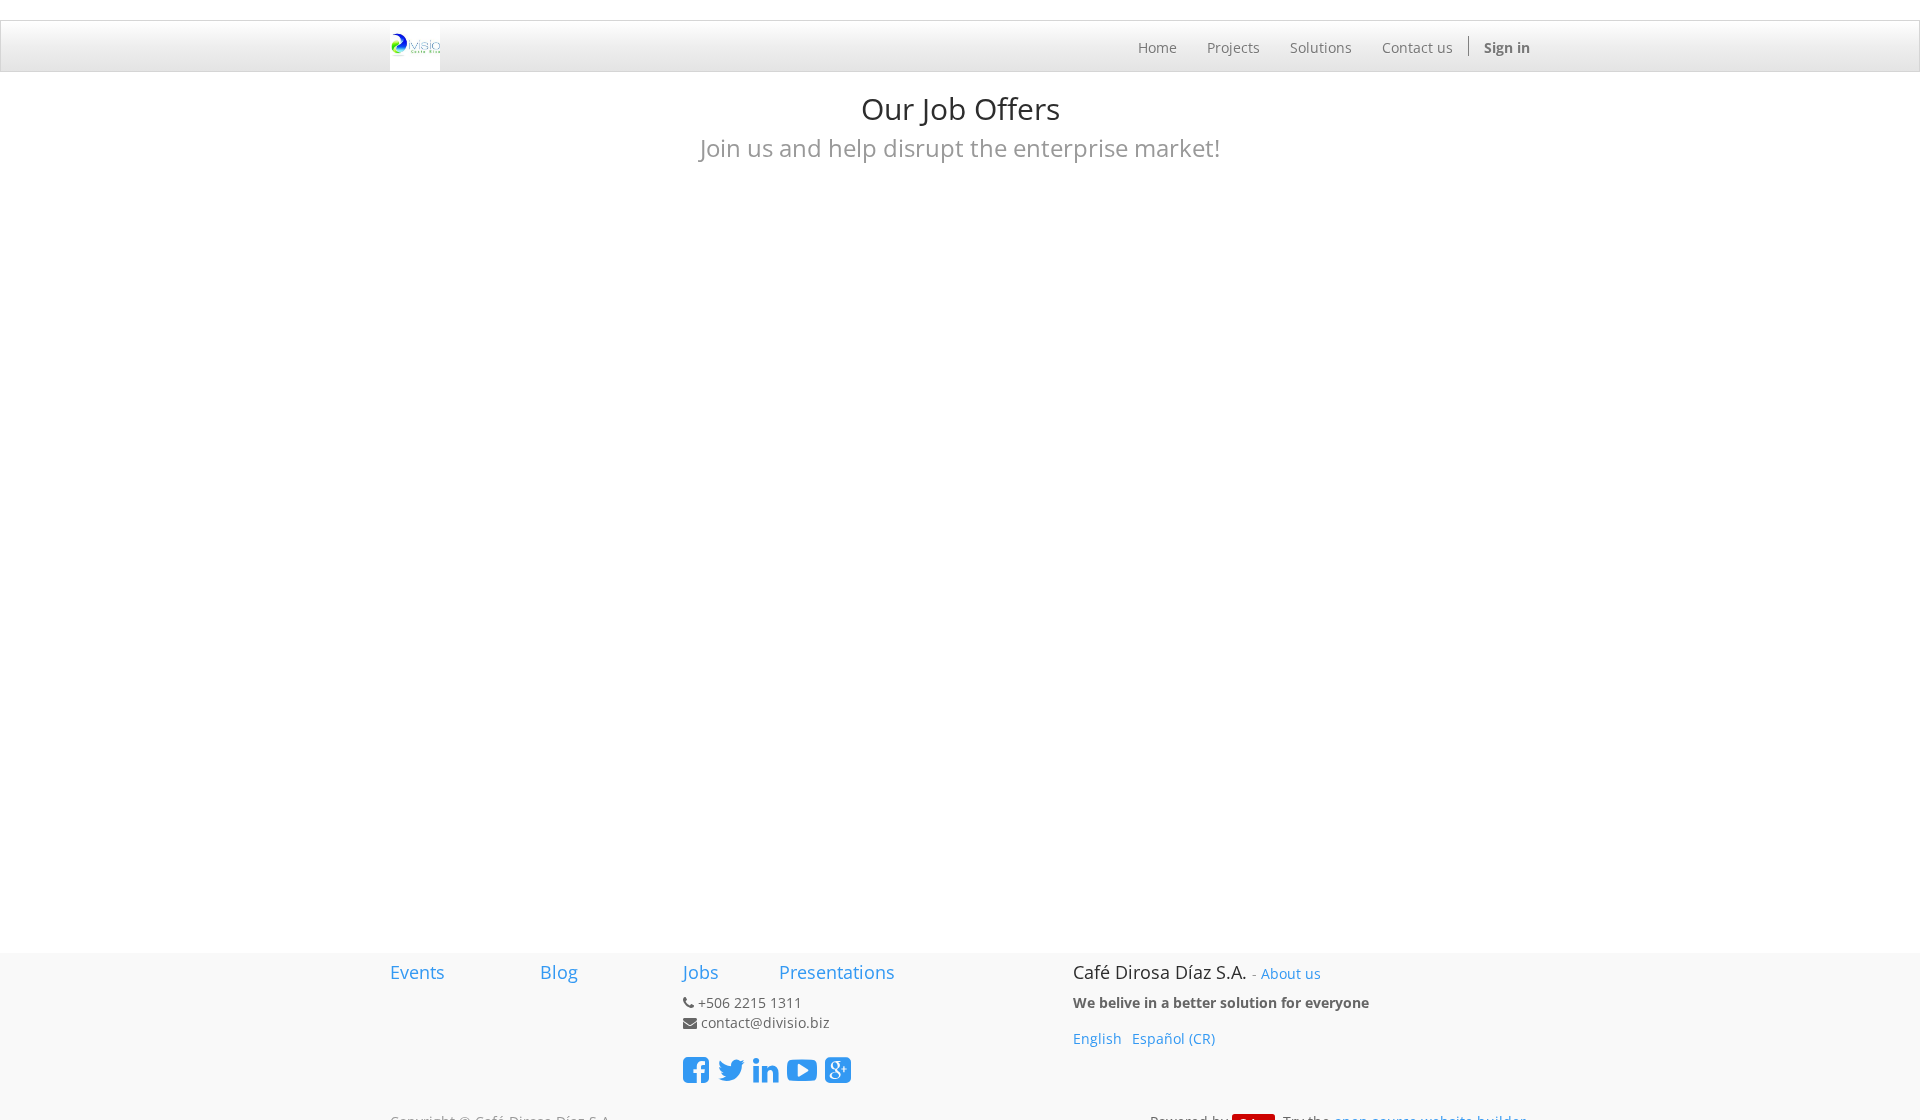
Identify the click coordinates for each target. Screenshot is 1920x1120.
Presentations (834, 972)
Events (417, 972)
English (1097, 1038)
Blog (559, 972)
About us (1291, 974)
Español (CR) (1173, 1038)
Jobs (701, 972)
